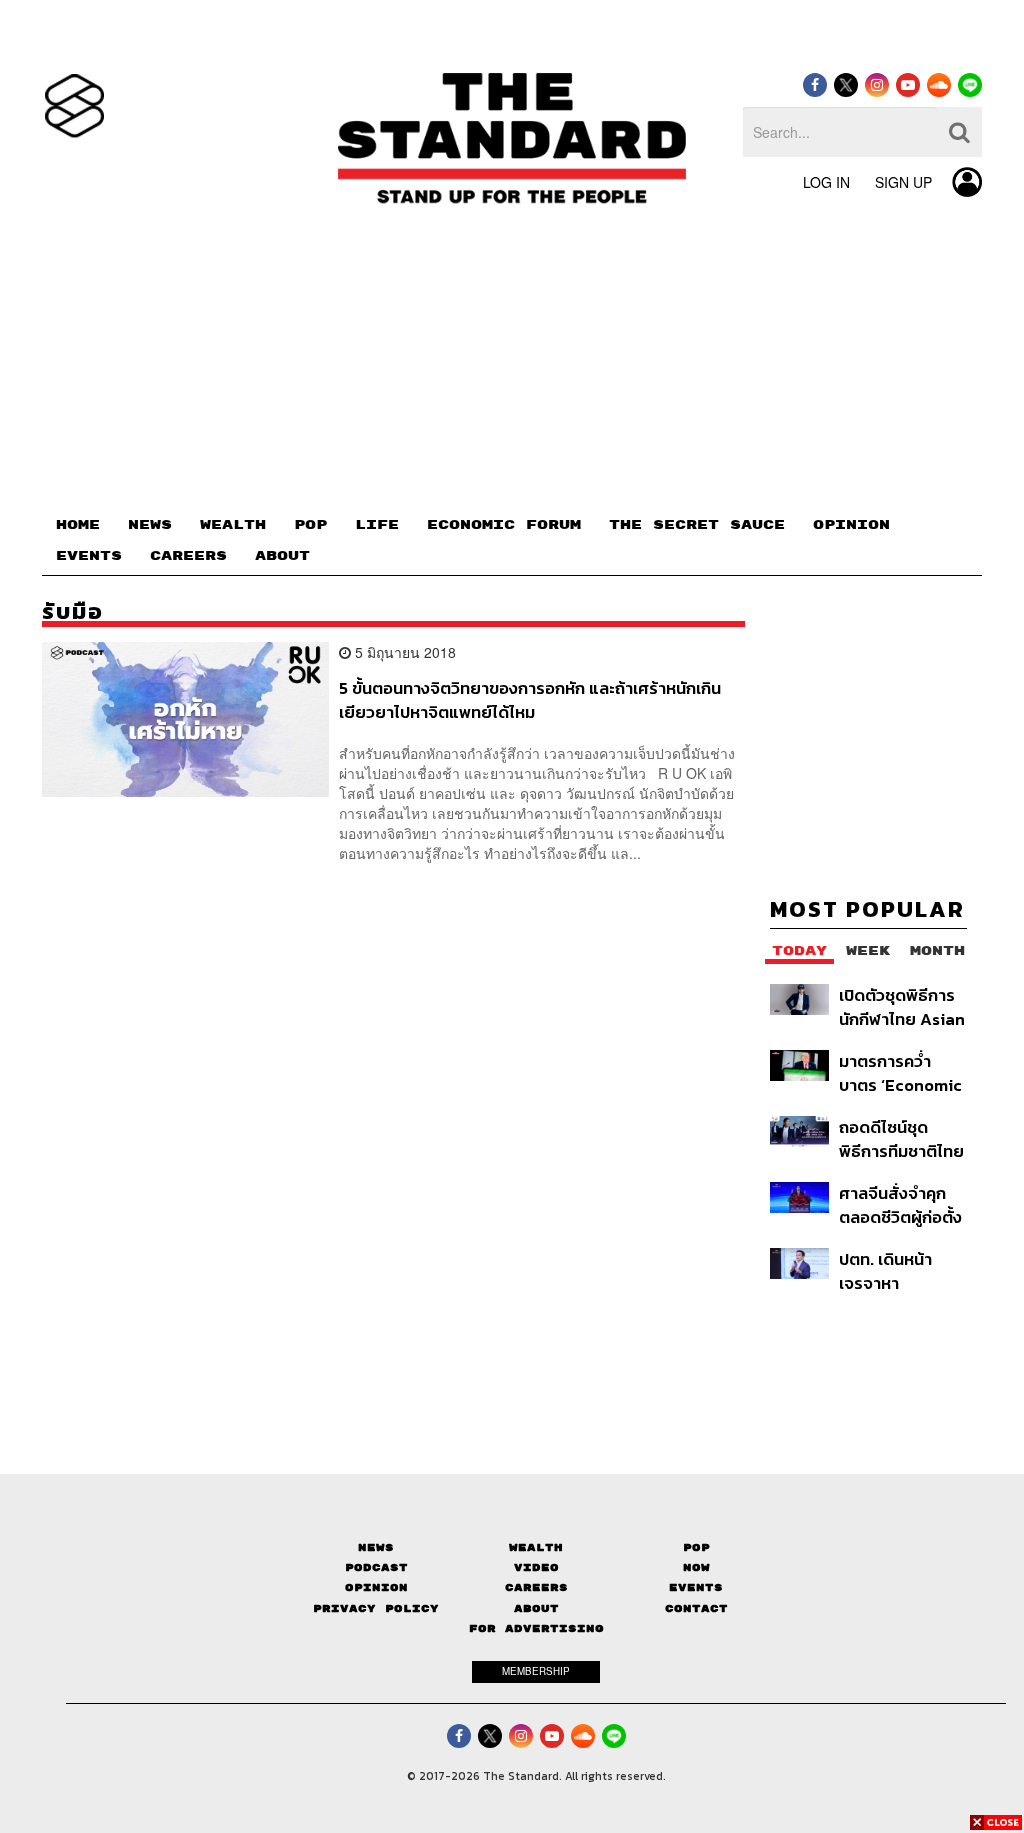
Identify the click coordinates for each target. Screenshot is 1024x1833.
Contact (696, 1608)
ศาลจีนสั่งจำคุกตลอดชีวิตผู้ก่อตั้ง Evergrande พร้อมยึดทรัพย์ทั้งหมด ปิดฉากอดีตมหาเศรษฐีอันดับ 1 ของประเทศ (900, 1204)
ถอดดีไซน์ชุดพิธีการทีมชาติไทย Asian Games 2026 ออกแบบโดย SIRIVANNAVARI (901, 1138)
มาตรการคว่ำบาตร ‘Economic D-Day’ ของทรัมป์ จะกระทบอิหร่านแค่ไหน (903, 1072)
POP (310, 525)
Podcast (376, 1567)
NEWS (150, 525)
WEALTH (233, 525)
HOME (78, 525)
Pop (696, 1547)
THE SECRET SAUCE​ (697, 525)
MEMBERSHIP (536, 1671)
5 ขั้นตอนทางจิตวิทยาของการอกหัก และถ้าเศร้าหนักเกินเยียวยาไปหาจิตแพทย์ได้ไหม (530, 699)
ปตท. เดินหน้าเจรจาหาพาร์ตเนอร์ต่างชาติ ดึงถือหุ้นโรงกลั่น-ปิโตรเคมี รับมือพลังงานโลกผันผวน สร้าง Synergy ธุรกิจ (900, 1270)
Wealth (536, 1547)
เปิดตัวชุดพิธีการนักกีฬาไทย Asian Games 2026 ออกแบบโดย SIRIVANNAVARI (902, 1006)
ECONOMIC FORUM (504, 525)
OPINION (851, 525)
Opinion (376, 1587)
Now (696, 1567)
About (536, 1608)
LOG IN (826, 182)
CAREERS (188, 556)
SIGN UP (903, 182)
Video (536, 1567)
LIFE (377, 525)
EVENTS (89, 556)
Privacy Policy (376, 1608)
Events (696, 1587)
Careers (536, 1587)
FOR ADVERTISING (536, 1628)
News (376, 1547)
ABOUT (282, 556)
